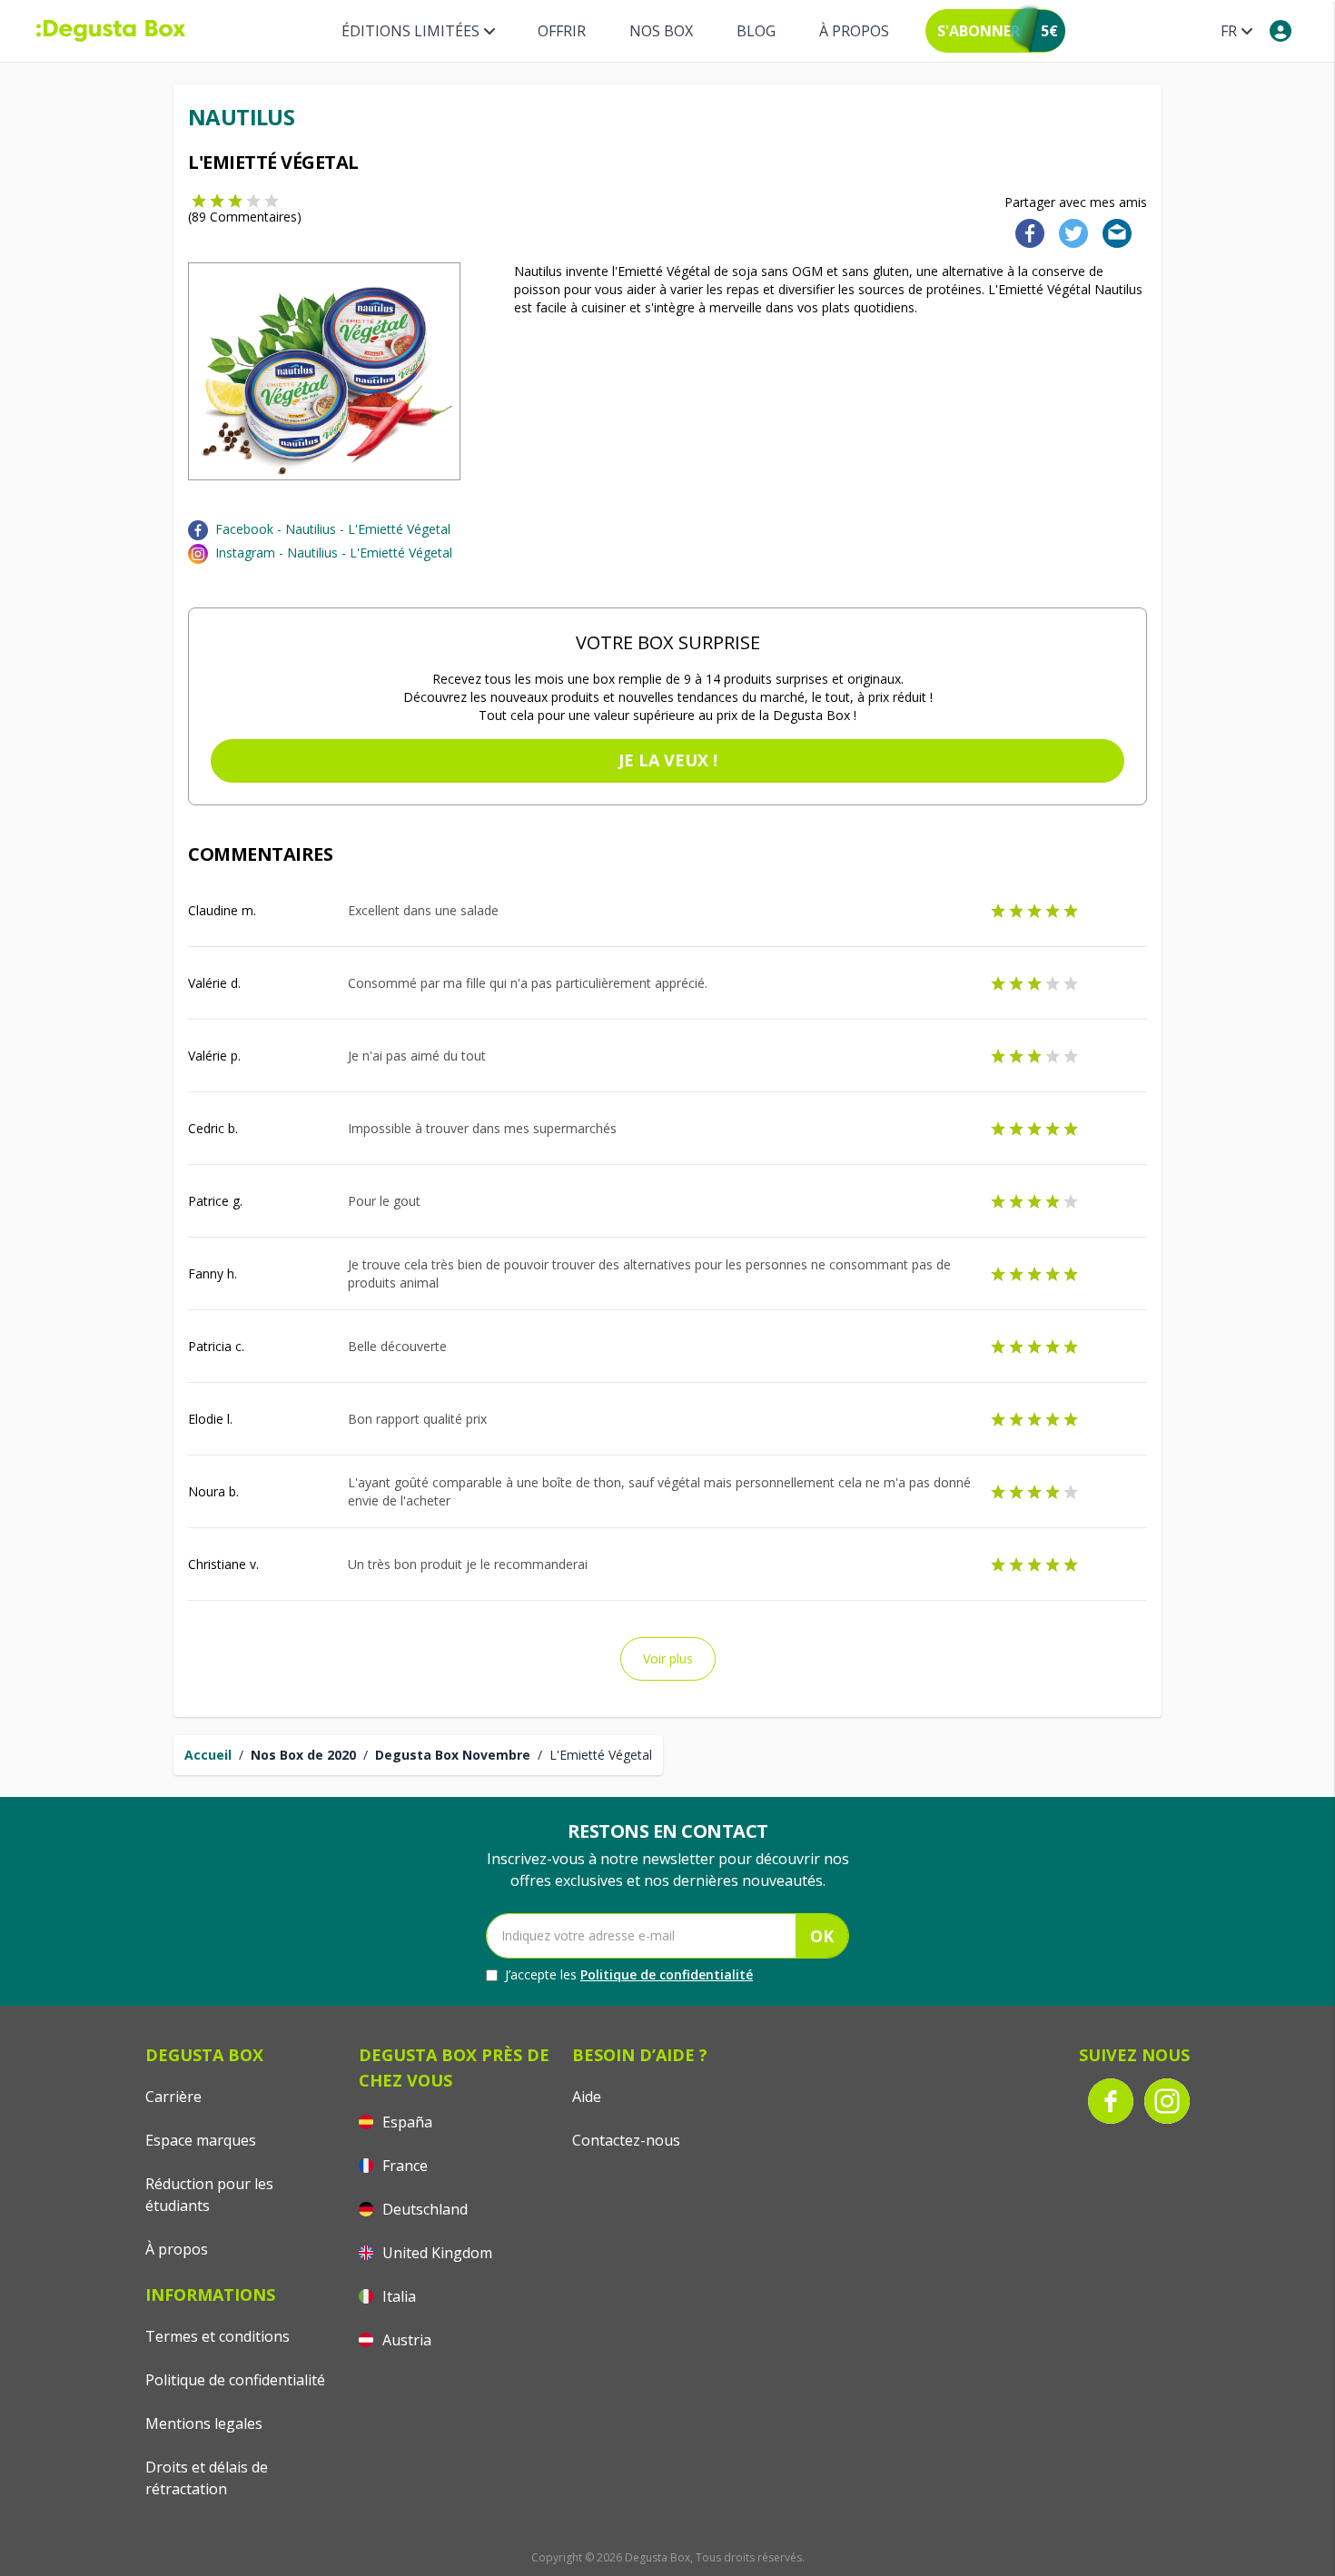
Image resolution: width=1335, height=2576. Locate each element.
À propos (854, 31)
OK (822, 1936)
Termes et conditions (218, 2336)
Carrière (173, 2097)
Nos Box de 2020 (303, 1755)
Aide (587, 2097)
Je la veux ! (668, 760)
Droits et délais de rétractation (207, 2478)
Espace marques (201, 2140)
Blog (756, 31)
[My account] (1281, 31)
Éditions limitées (410, 31)
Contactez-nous (626, 2140)
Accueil (208, 1755)
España (405, 2122)
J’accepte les (629, 1974)
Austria (405, 2340)
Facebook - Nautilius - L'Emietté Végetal (333, 529)
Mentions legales (204, 2423)
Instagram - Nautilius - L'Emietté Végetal (334, 553)
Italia (397, 2296)
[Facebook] (1024, 232)
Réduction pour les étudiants (209, 2195)
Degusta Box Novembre (453, 1755)
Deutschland (423, 2209)
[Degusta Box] (111, 31)
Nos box (661, 31)
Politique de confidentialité (667, 1974)
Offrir (562, 31)
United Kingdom (435, 2253)
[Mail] (1112, 232)
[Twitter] (1070, 232)
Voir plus (668, 1658)
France (403, 2166)
